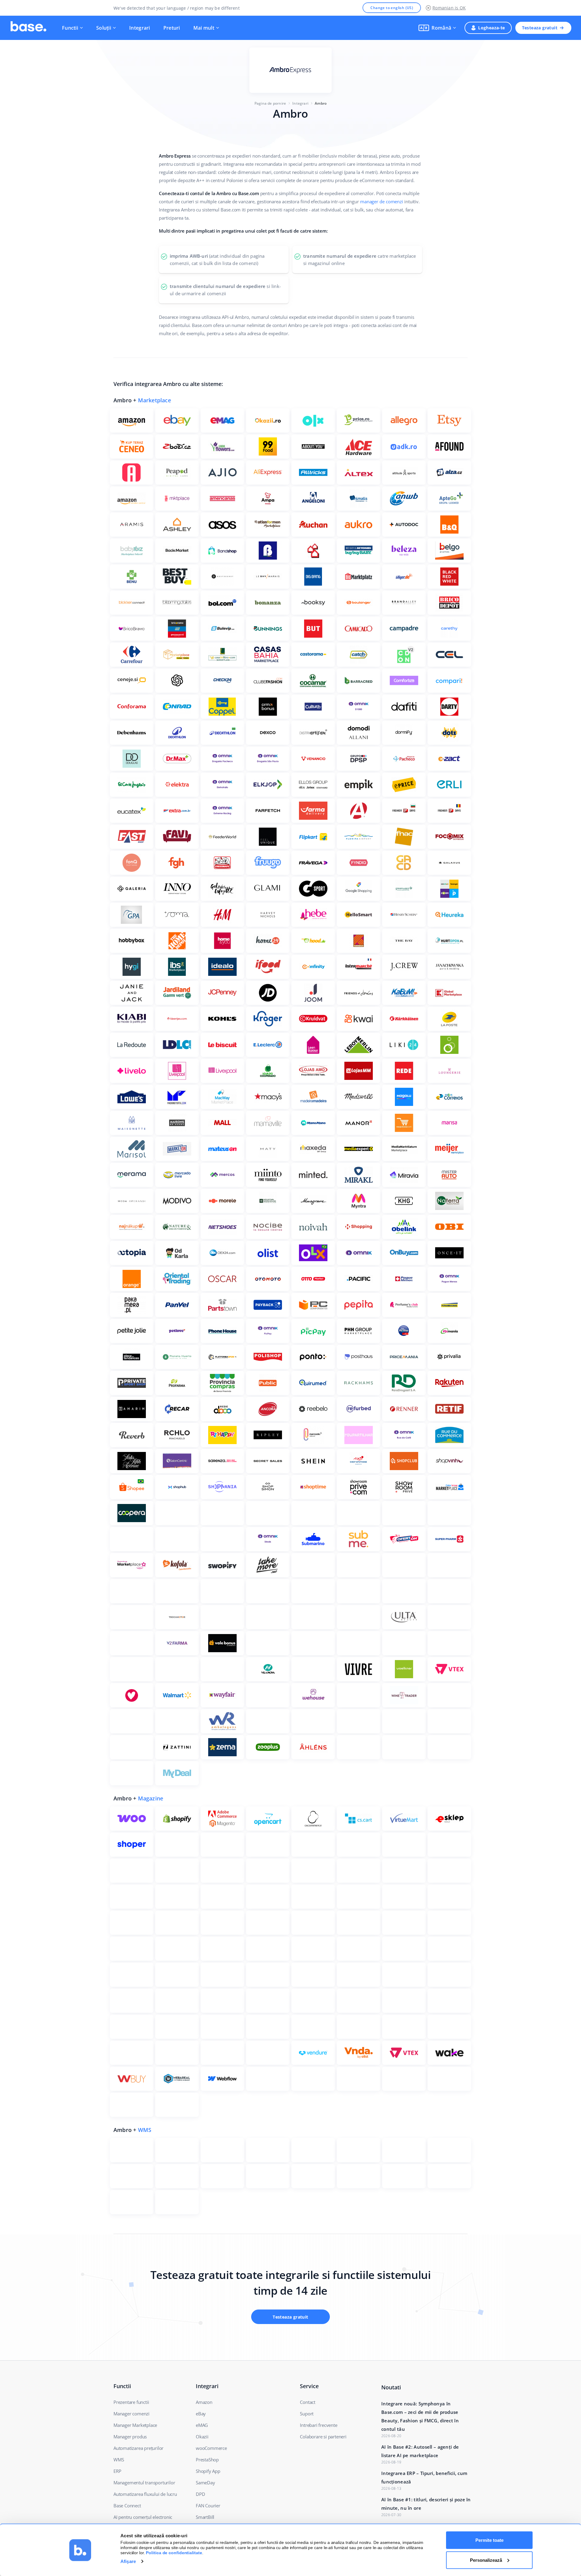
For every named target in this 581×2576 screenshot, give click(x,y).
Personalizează (486, 2560)
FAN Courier (208, 2506)
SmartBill (205, 2517)
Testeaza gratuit (540, 28)
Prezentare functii (131, 2402)
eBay (201, 2414)
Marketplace (154, 400)
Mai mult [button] (204, 28)
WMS (145, 2130)
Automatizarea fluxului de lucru (145, 2494)
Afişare (128, 2561)
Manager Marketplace (135, 2425)
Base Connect (127, 2506)
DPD (200, 2494)
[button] (437, 28)
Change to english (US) (392, 8)
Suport (307, 2414)
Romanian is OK (449, 8)
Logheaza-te (491, 28)
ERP (117, 2471)
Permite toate (489, 2540)
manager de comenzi (381, 201)
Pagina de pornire (270, 103)
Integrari (140, 28)
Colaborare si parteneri (323, 2437)
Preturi (172, 28)
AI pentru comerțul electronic (143, 2517)
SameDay (205, 2483)
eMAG (202, 2425)
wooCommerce (211, 2448)
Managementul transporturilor (144, 2483)
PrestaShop (207, 2460)
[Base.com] (28, 28)
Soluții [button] (104, 28)
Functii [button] (70, 28)
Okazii (202, 2437)
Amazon (204, 2402)
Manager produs (130, 2437)
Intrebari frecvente (318, 2425)
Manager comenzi (131, 2414)
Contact (308, 2402)
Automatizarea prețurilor (138, 2448)
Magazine (151, 1798)
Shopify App (208, 2471)
